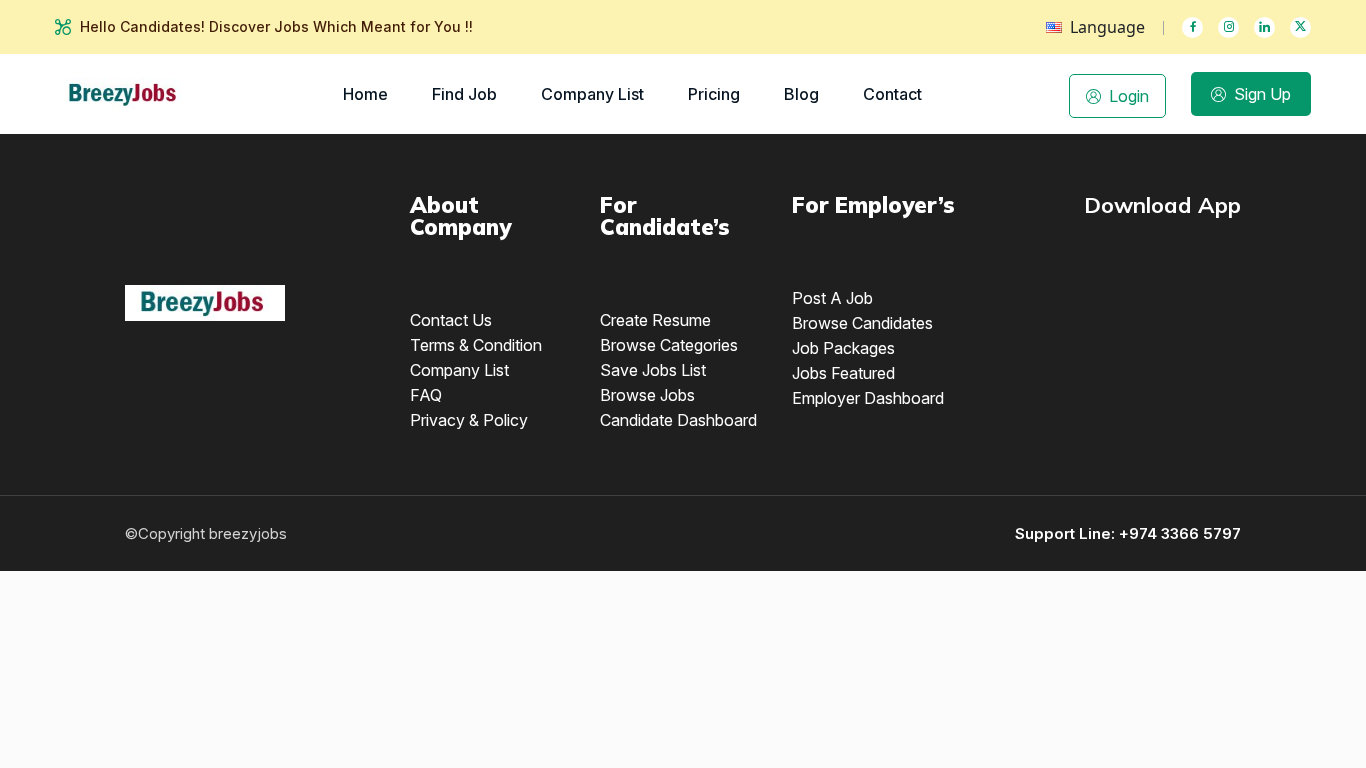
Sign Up (1262, 94)
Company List (592, 94)
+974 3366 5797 (1180, 533)
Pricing (714, 94)
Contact (892, 94)
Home (365, 94)
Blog (801, 94)
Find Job (464, 94)
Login (1129, 96)
